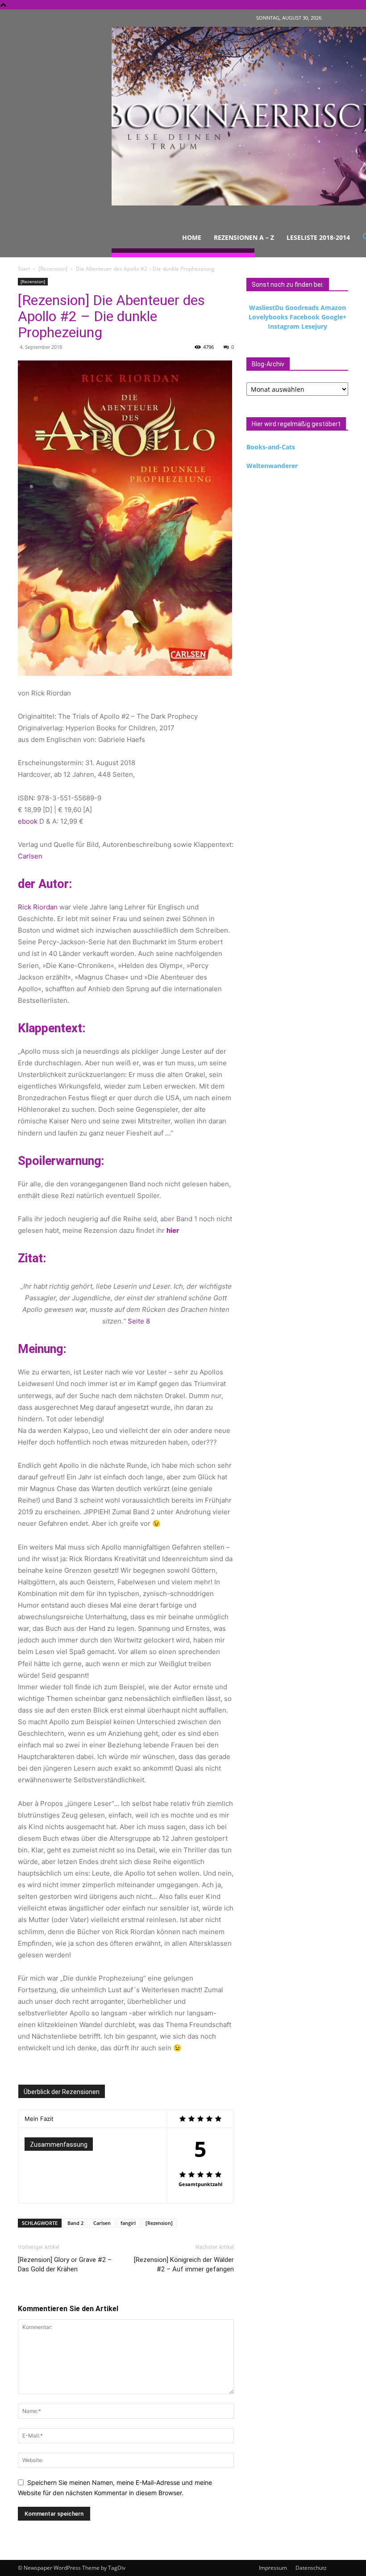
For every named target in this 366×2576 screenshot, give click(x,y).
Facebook (305, 317)
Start (24, 269)
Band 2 (75, 2223)
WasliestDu (266, 308)
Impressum (273, 2568)
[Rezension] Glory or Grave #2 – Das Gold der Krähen (65, 2264)
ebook (28, 821)
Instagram (284, 326)
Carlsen (30, 856)
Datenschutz (311, 2568)
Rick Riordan (38, 907)
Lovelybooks (268, 317)
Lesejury (314, 326)
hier (173, 1230)
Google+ (334, 317)
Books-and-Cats (271, 447)
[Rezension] (53, 269)
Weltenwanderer (272, 466)
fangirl (128, 2223)
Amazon (333, 308)
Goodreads (302, 308)
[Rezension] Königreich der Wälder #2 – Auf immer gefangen (184, 2264)
